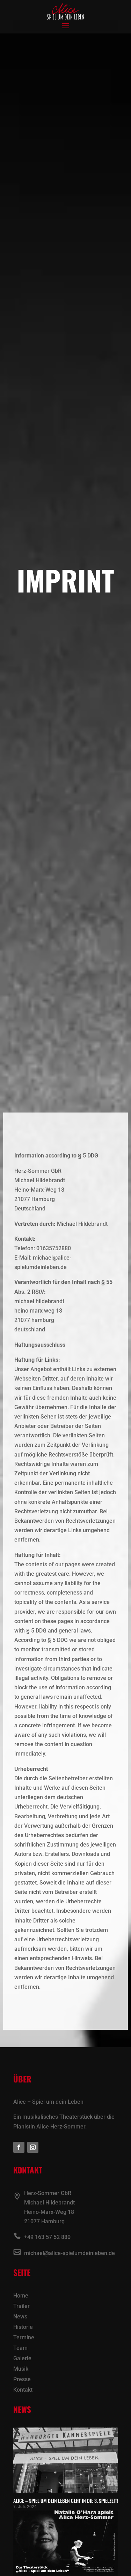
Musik (21, 2369)
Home (21, 2296)
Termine (24, 2338)
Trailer (21, 2307)
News (20, 2317)
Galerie (22, 2359)
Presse (22, 2380)
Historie (23, 2327)
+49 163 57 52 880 (47, 2237)
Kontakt (23, 2390)
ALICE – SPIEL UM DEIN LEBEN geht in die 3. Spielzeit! (66, 2501)
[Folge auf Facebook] (19, 2147)
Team (20, 2348)
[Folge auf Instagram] (33, 2147)
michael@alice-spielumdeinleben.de (70, 2253)
